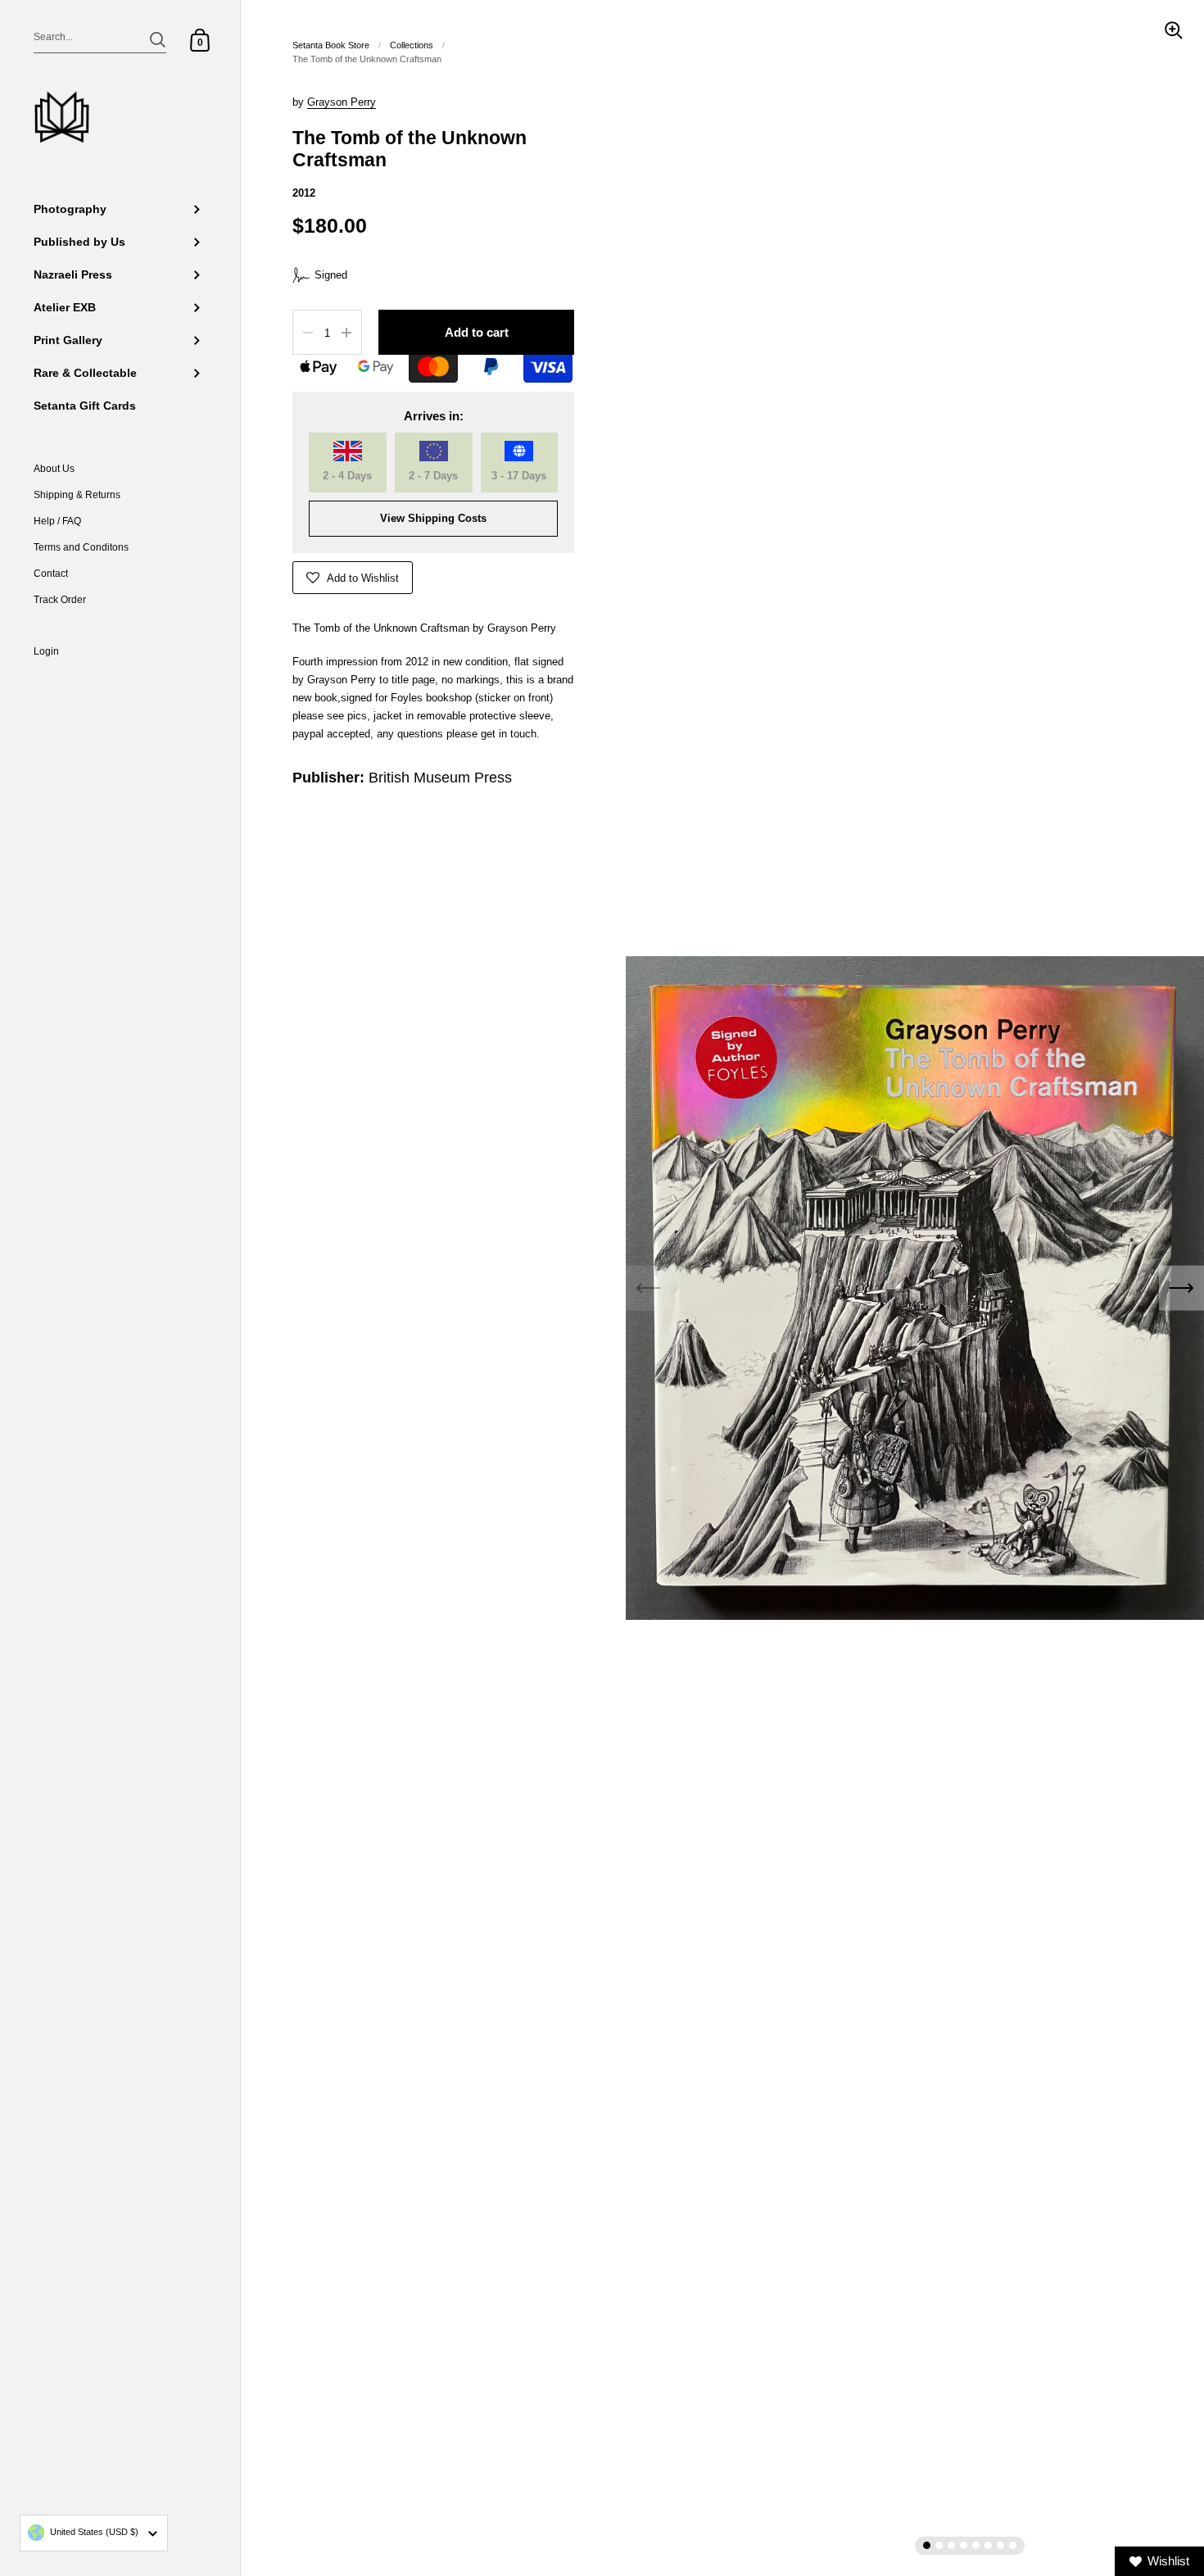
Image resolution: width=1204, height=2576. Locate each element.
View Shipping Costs (433, 518)
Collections (412, 45)
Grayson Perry (342, 102)
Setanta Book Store (331, 45)
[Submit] (158, 40)
